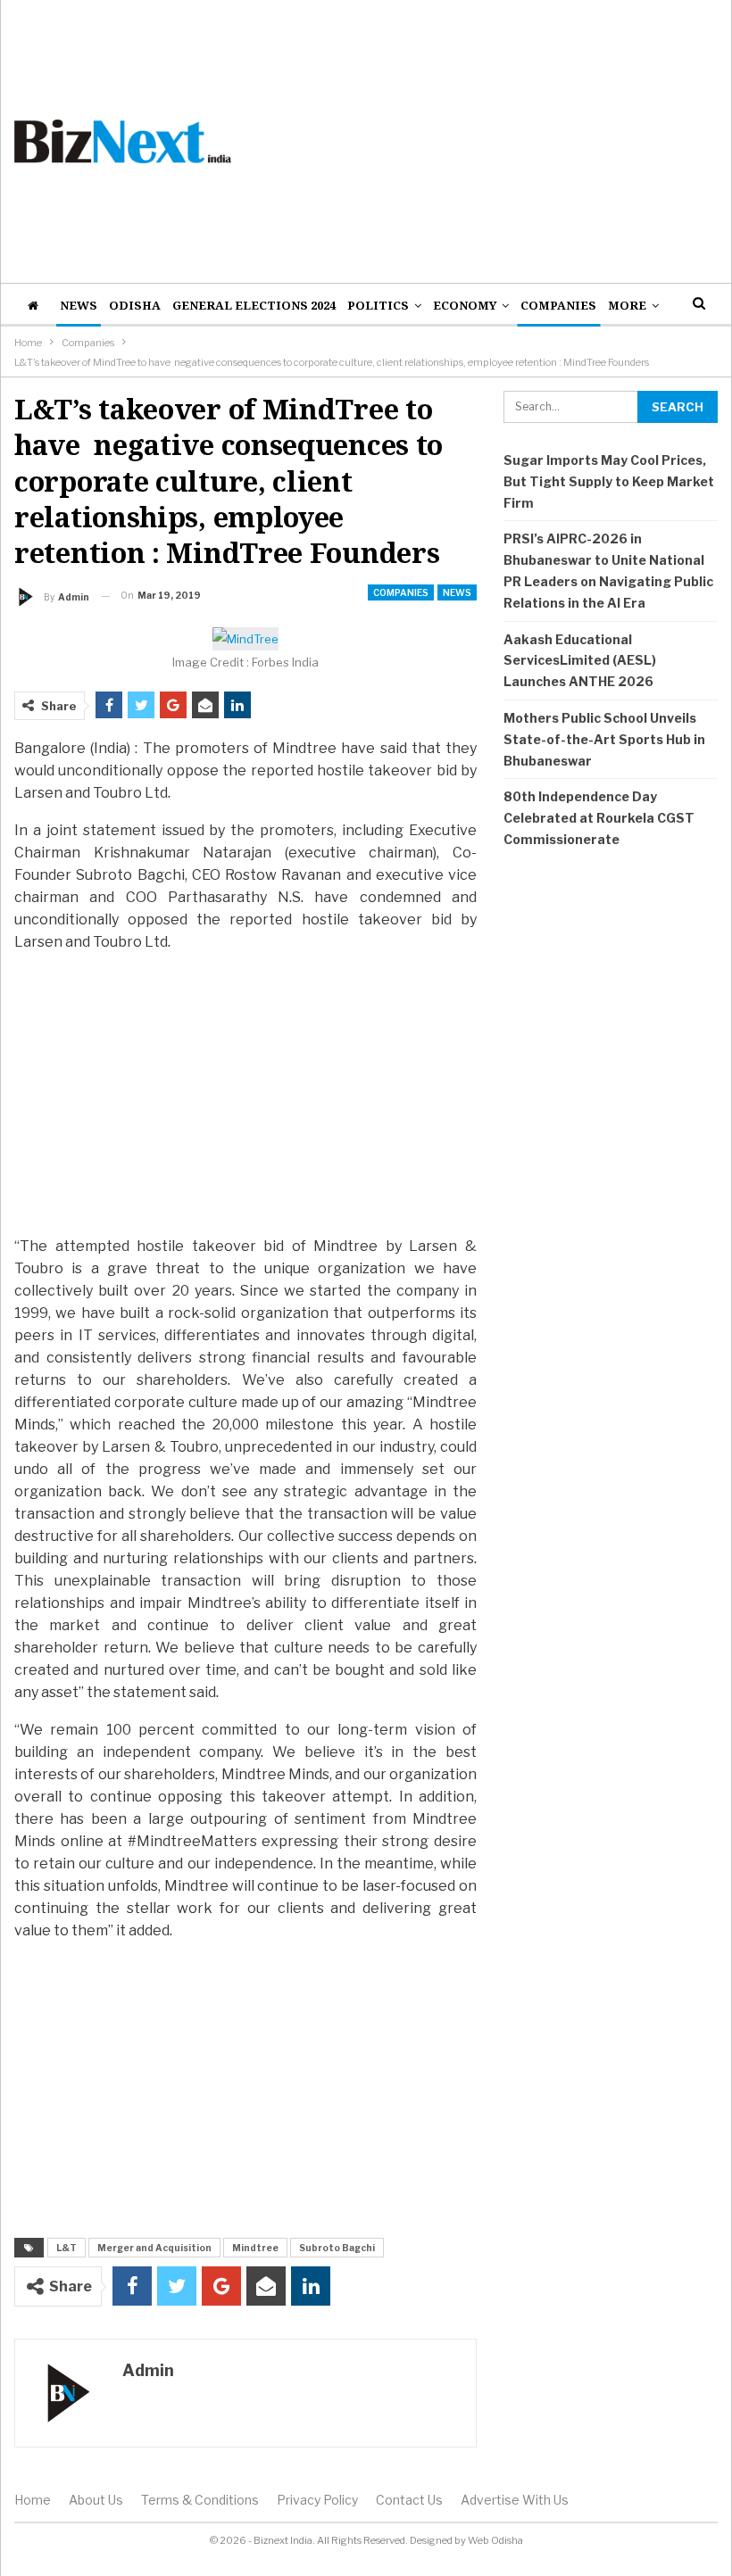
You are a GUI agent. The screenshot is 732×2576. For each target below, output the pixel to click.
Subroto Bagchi (337, 2248)
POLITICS (378, 305)
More (627, 305)
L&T (67, 2248)
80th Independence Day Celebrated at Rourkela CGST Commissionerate (599, 818)
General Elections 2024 (254, 305)
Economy (465, 305)
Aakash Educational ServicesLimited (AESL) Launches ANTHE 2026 (580, 661)
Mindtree (255, 2248)
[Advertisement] (488, 141)
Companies (558, 305)
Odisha (135, 305)
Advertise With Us (515, 2500)
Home (33, 2500)
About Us (96, 2500)
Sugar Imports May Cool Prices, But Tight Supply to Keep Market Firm (609, 481)
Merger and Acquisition (154, 2248)
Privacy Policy (317, 2500)
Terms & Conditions (200, 2500)
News (79, 305)
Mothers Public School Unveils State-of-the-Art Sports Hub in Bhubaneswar (604, 739)
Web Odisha (495, 2540)
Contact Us (409, 2500)
